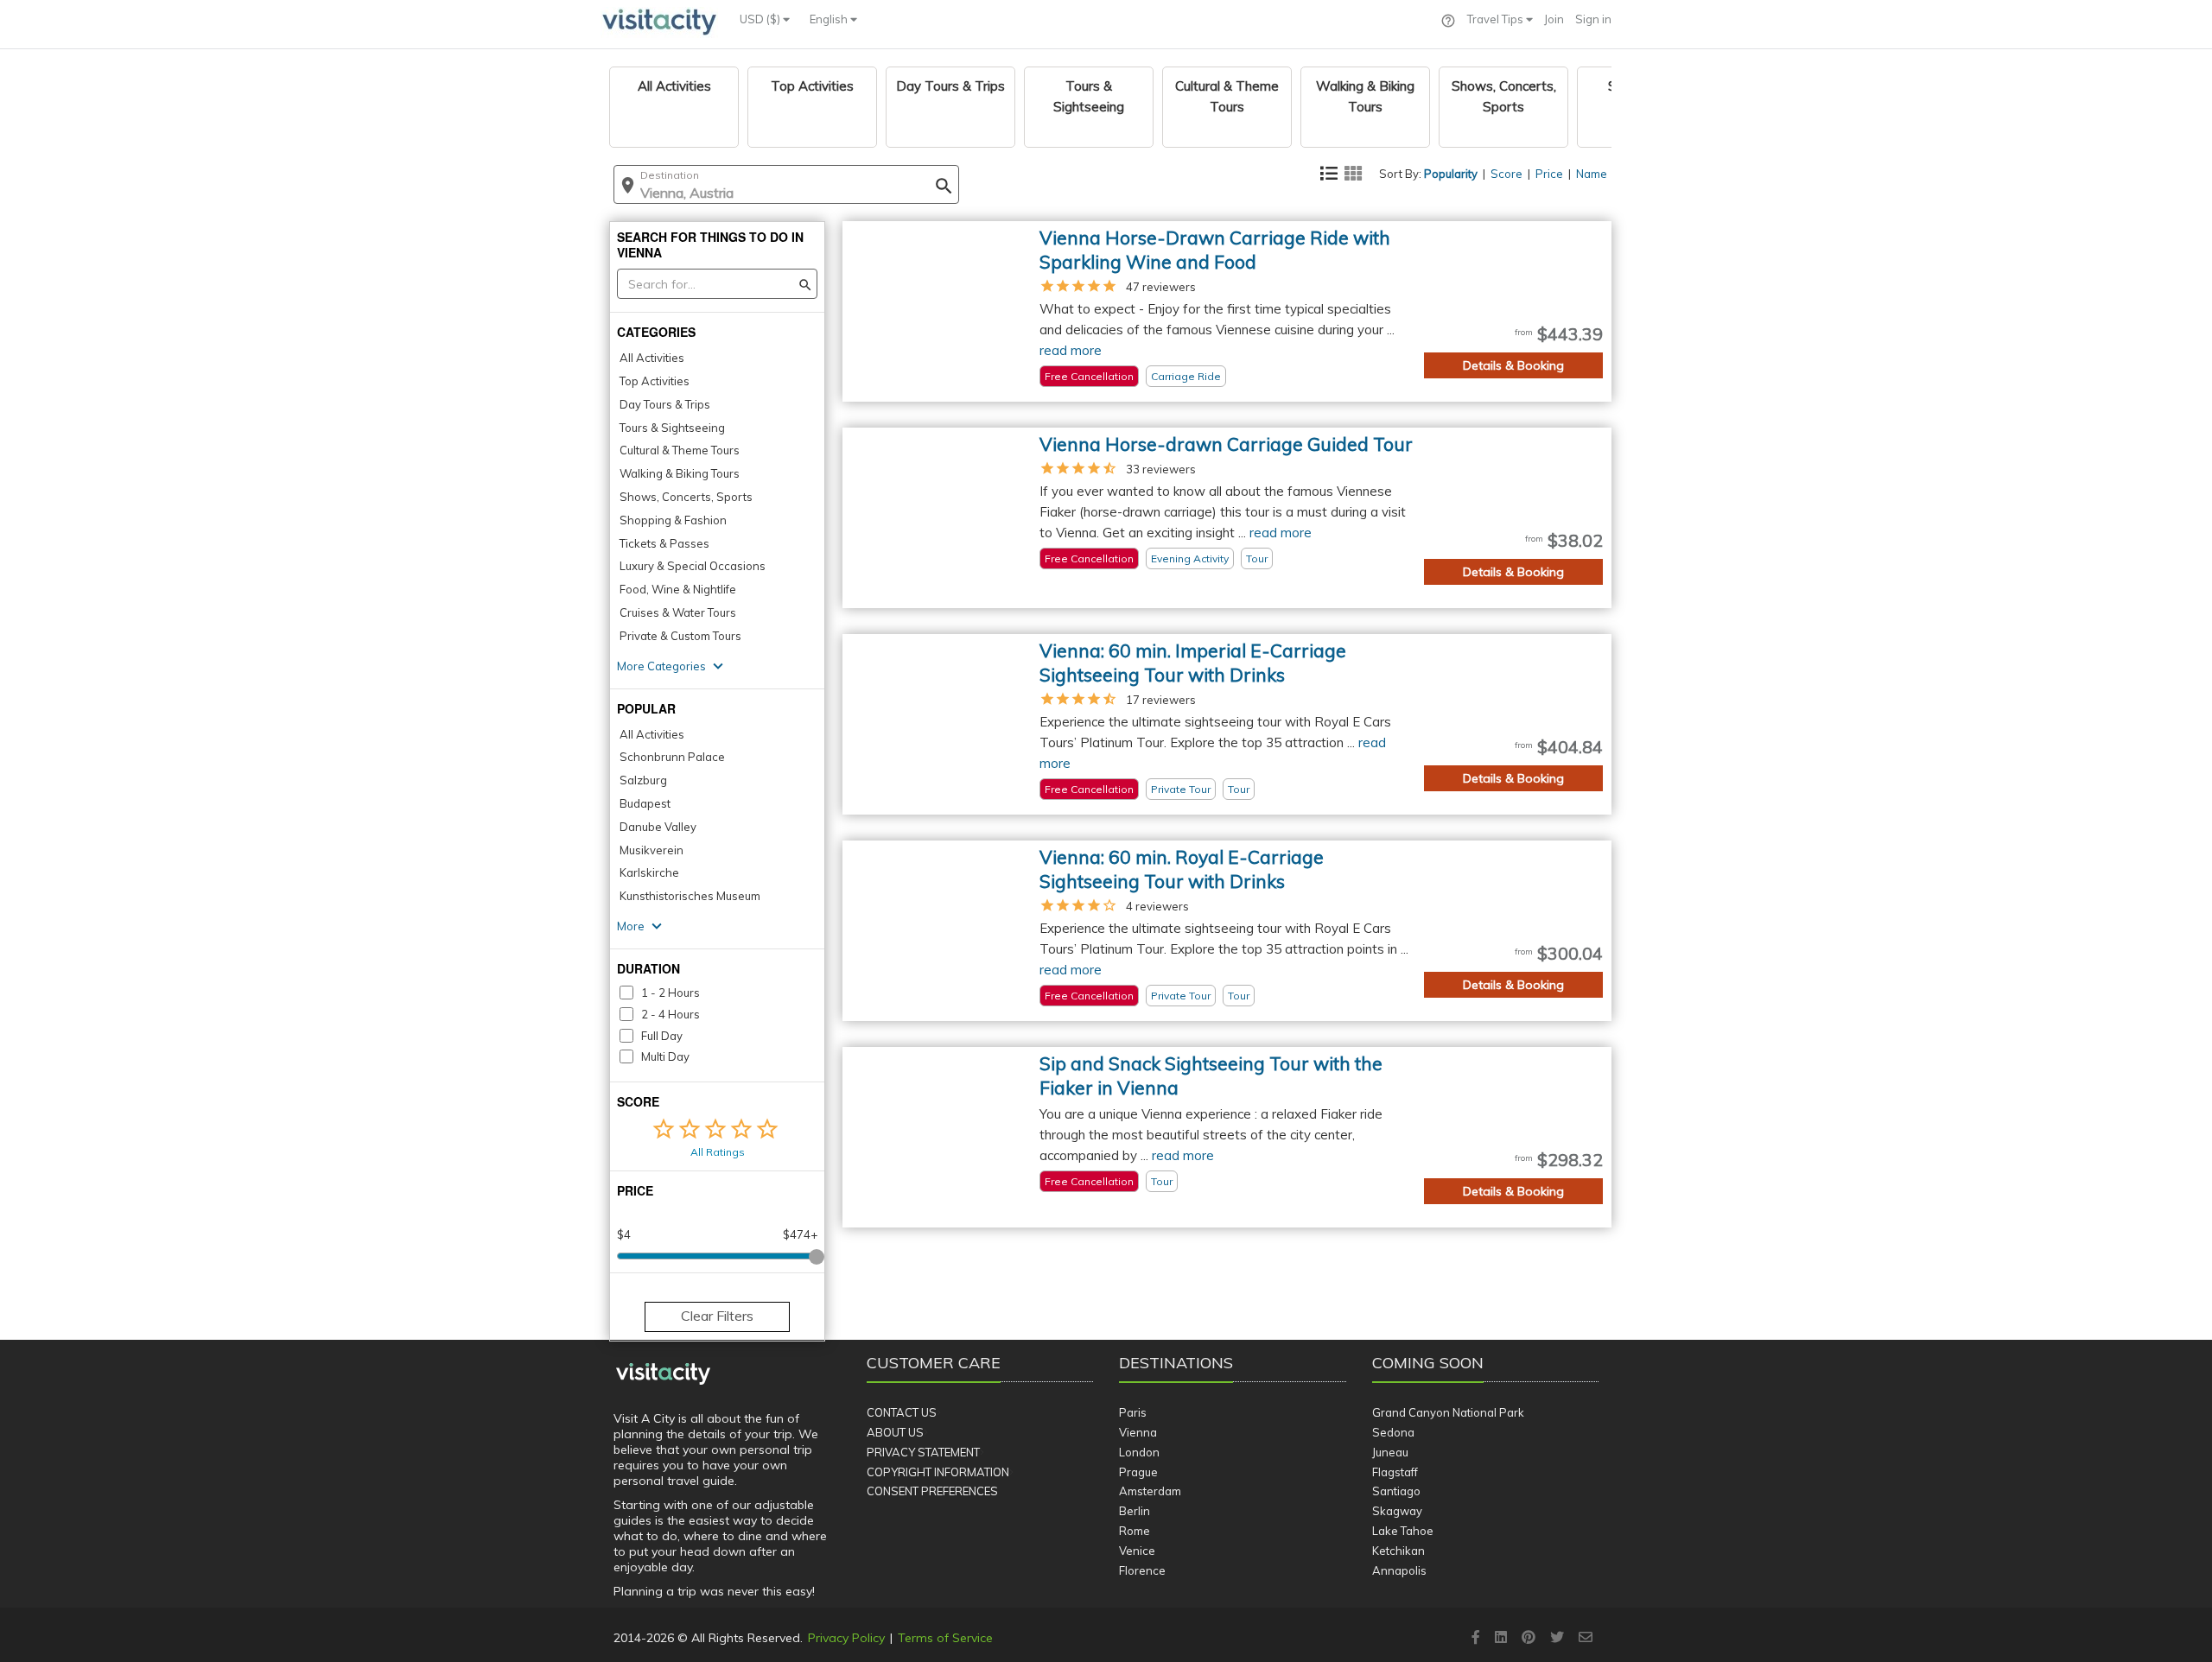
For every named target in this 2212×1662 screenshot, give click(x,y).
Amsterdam (1150, 1491)
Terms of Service (945, 1638)
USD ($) (761, 19)
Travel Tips (1497, 19)
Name (1592, 174)
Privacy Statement (923, 1452)
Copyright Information (938, 1472)
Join (1554, 19)
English (830, 19)
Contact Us (902, 1412)
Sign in (1593, 19)
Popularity (1451, 174)
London (1139, 1452)
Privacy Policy (846, 1638)
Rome (1135, 1531)
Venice (1137, 1551)
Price (1549, 174)
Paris (1133, 1412)
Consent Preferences (932, 1491)
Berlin (1135, 1511)
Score (1506, 174)
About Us (895, 1432)
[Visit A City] (663, 1374)
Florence (1142, 1570)
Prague (1138, 1472)
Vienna (1138, 1432)
